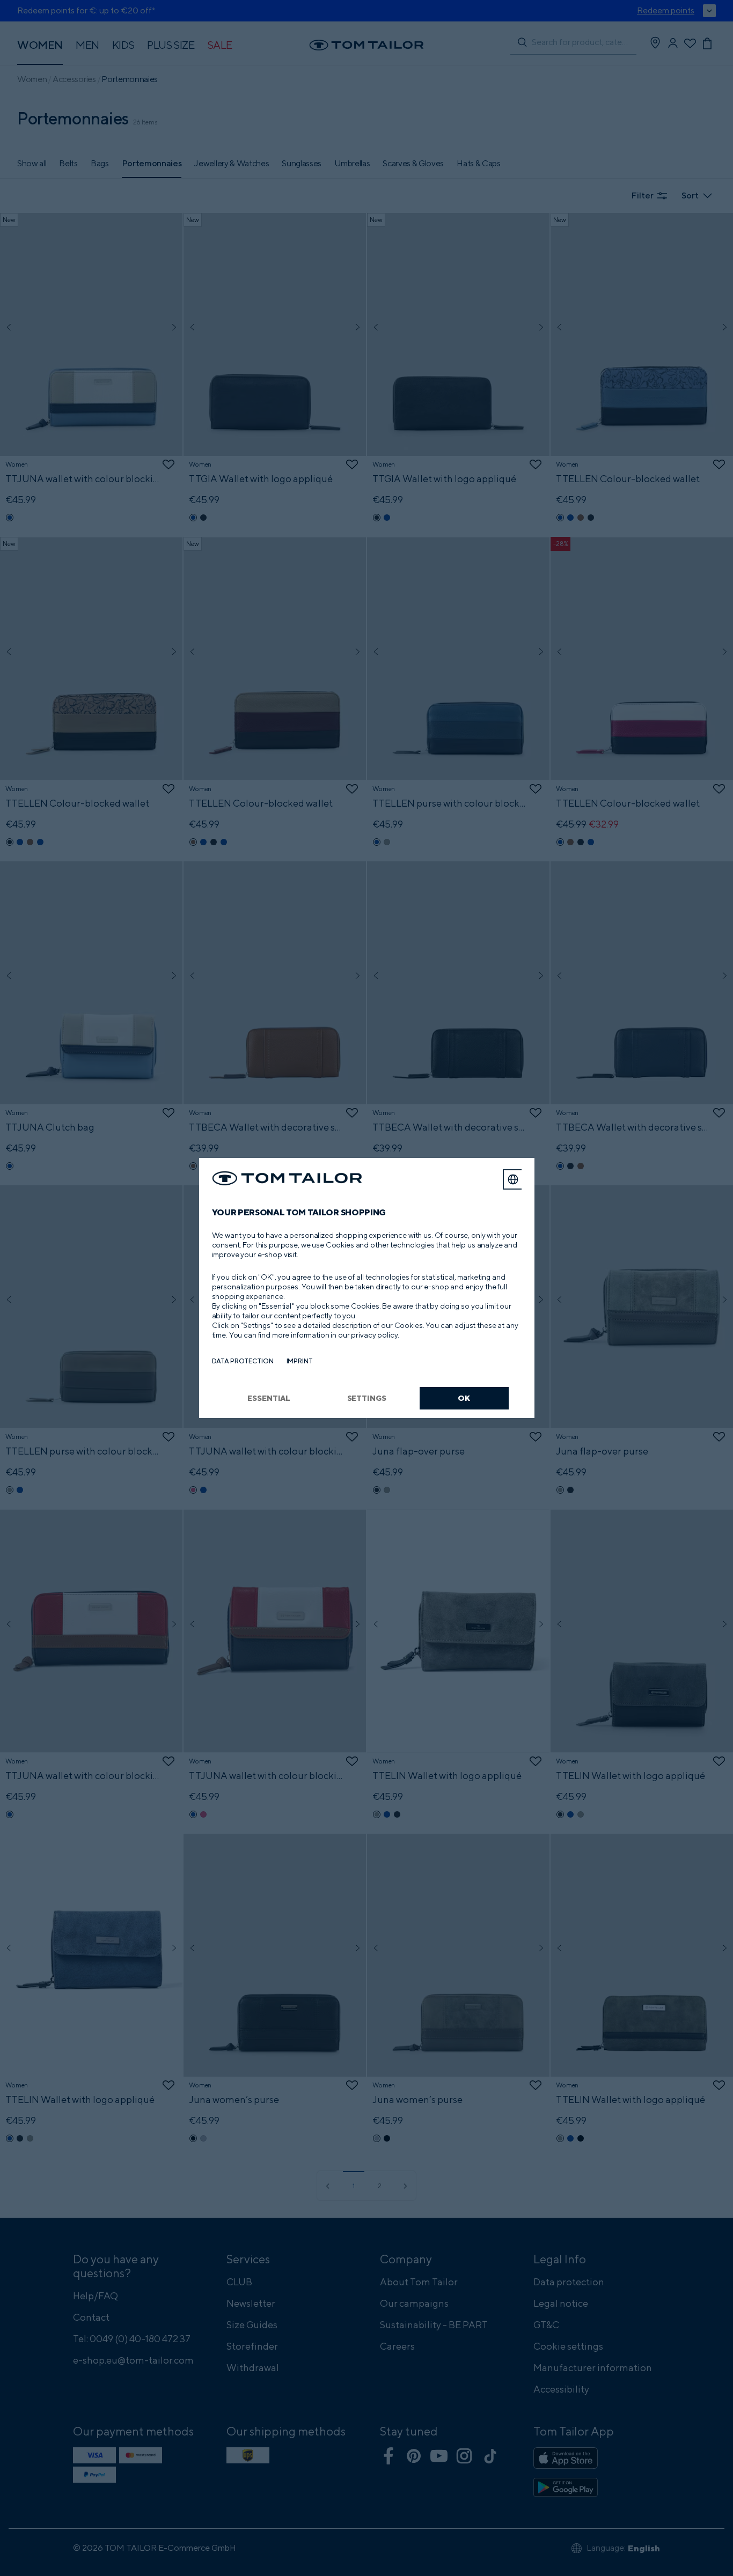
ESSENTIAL (269, 1398)
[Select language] (513, 1179)
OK (464, 1398)
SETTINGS (367, 1398)
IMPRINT (300, 1361)
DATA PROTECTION (243, 1361)
